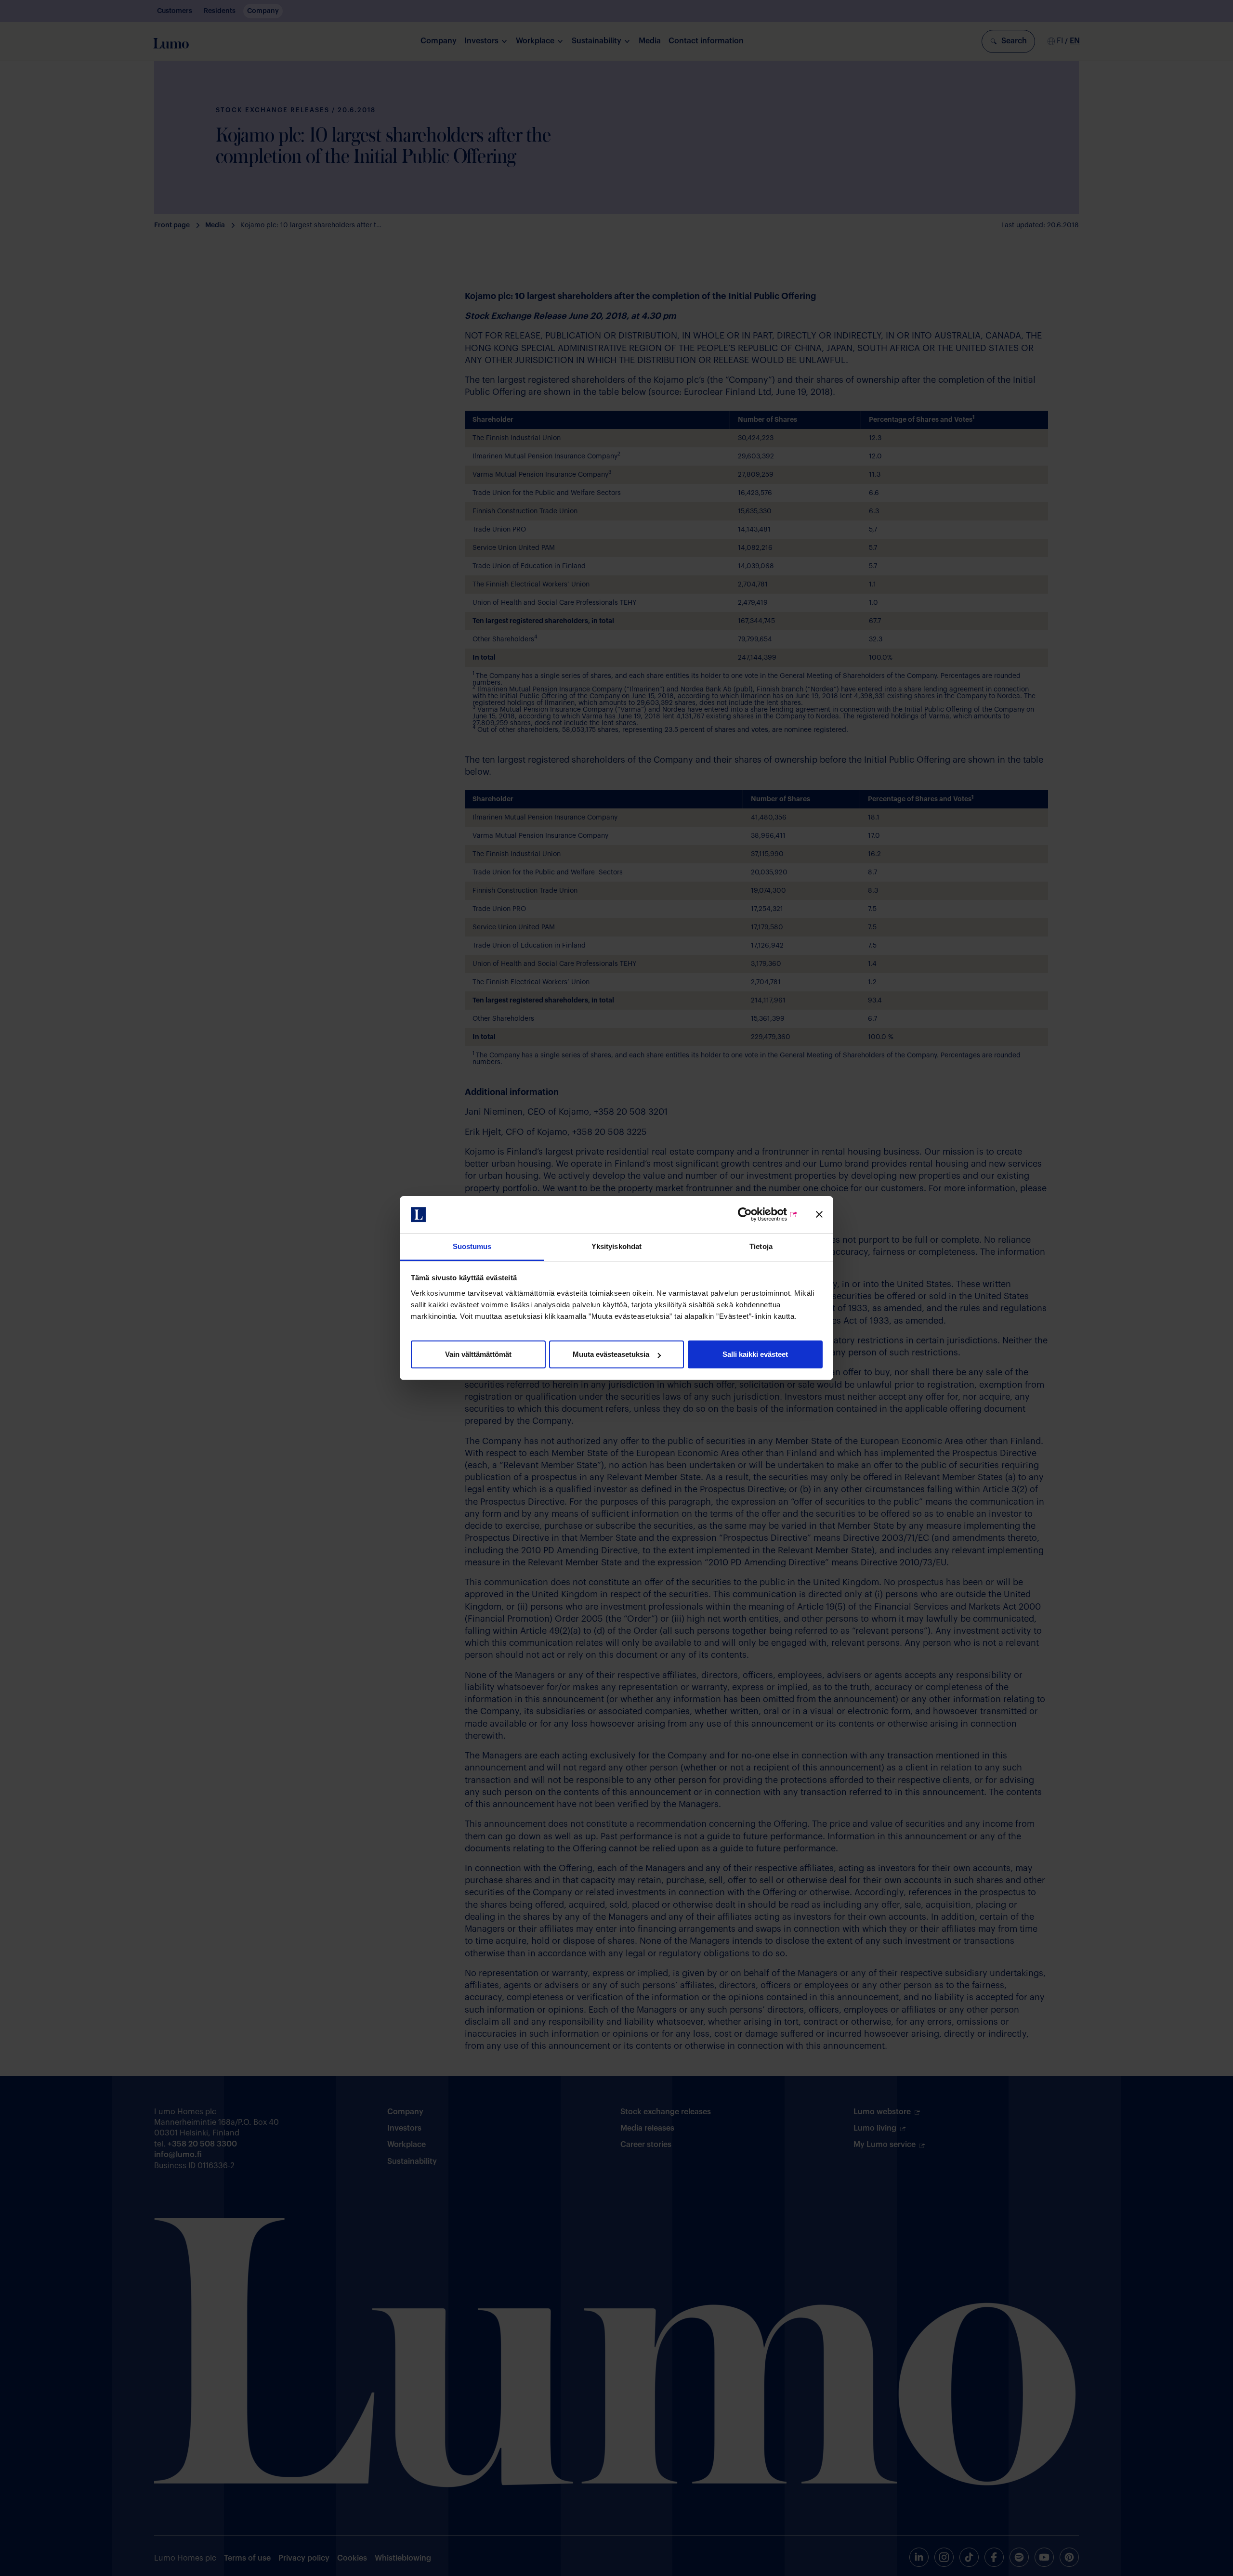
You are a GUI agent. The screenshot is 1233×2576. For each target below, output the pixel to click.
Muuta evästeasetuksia (611, 1354)
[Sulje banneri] (819, 1215)
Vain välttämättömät (478, 1354)
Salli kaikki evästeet (755, 1354)
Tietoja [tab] (761, 1246)
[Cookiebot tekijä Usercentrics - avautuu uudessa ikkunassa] (756, 1215)
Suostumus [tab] (472, 1246)
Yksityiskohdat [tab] (616, 1246)
